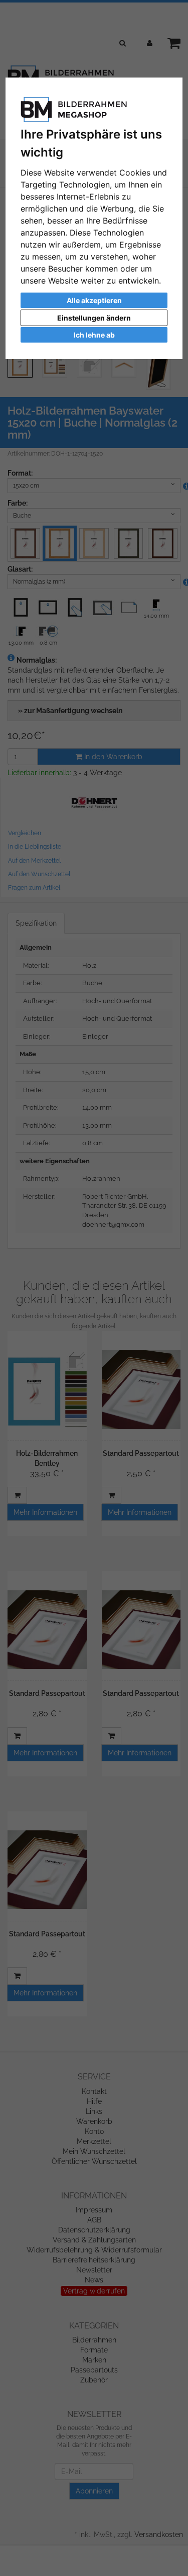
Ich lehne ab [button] (94, 335)
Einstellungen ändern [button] (94, 318)
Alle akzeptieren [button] (94, 300)
